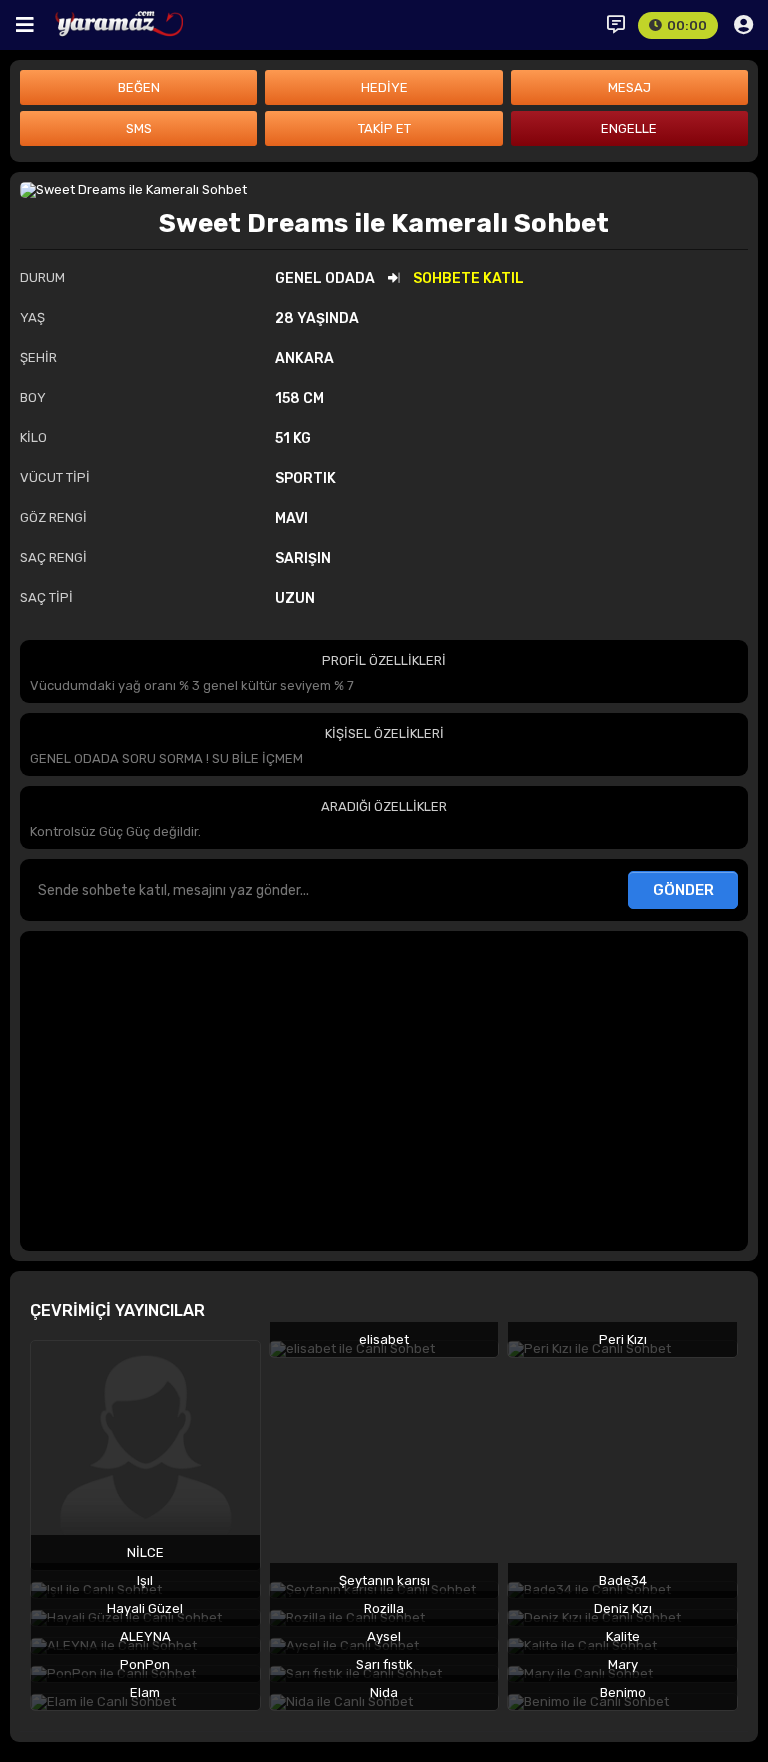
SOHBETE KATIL (468, 278)
